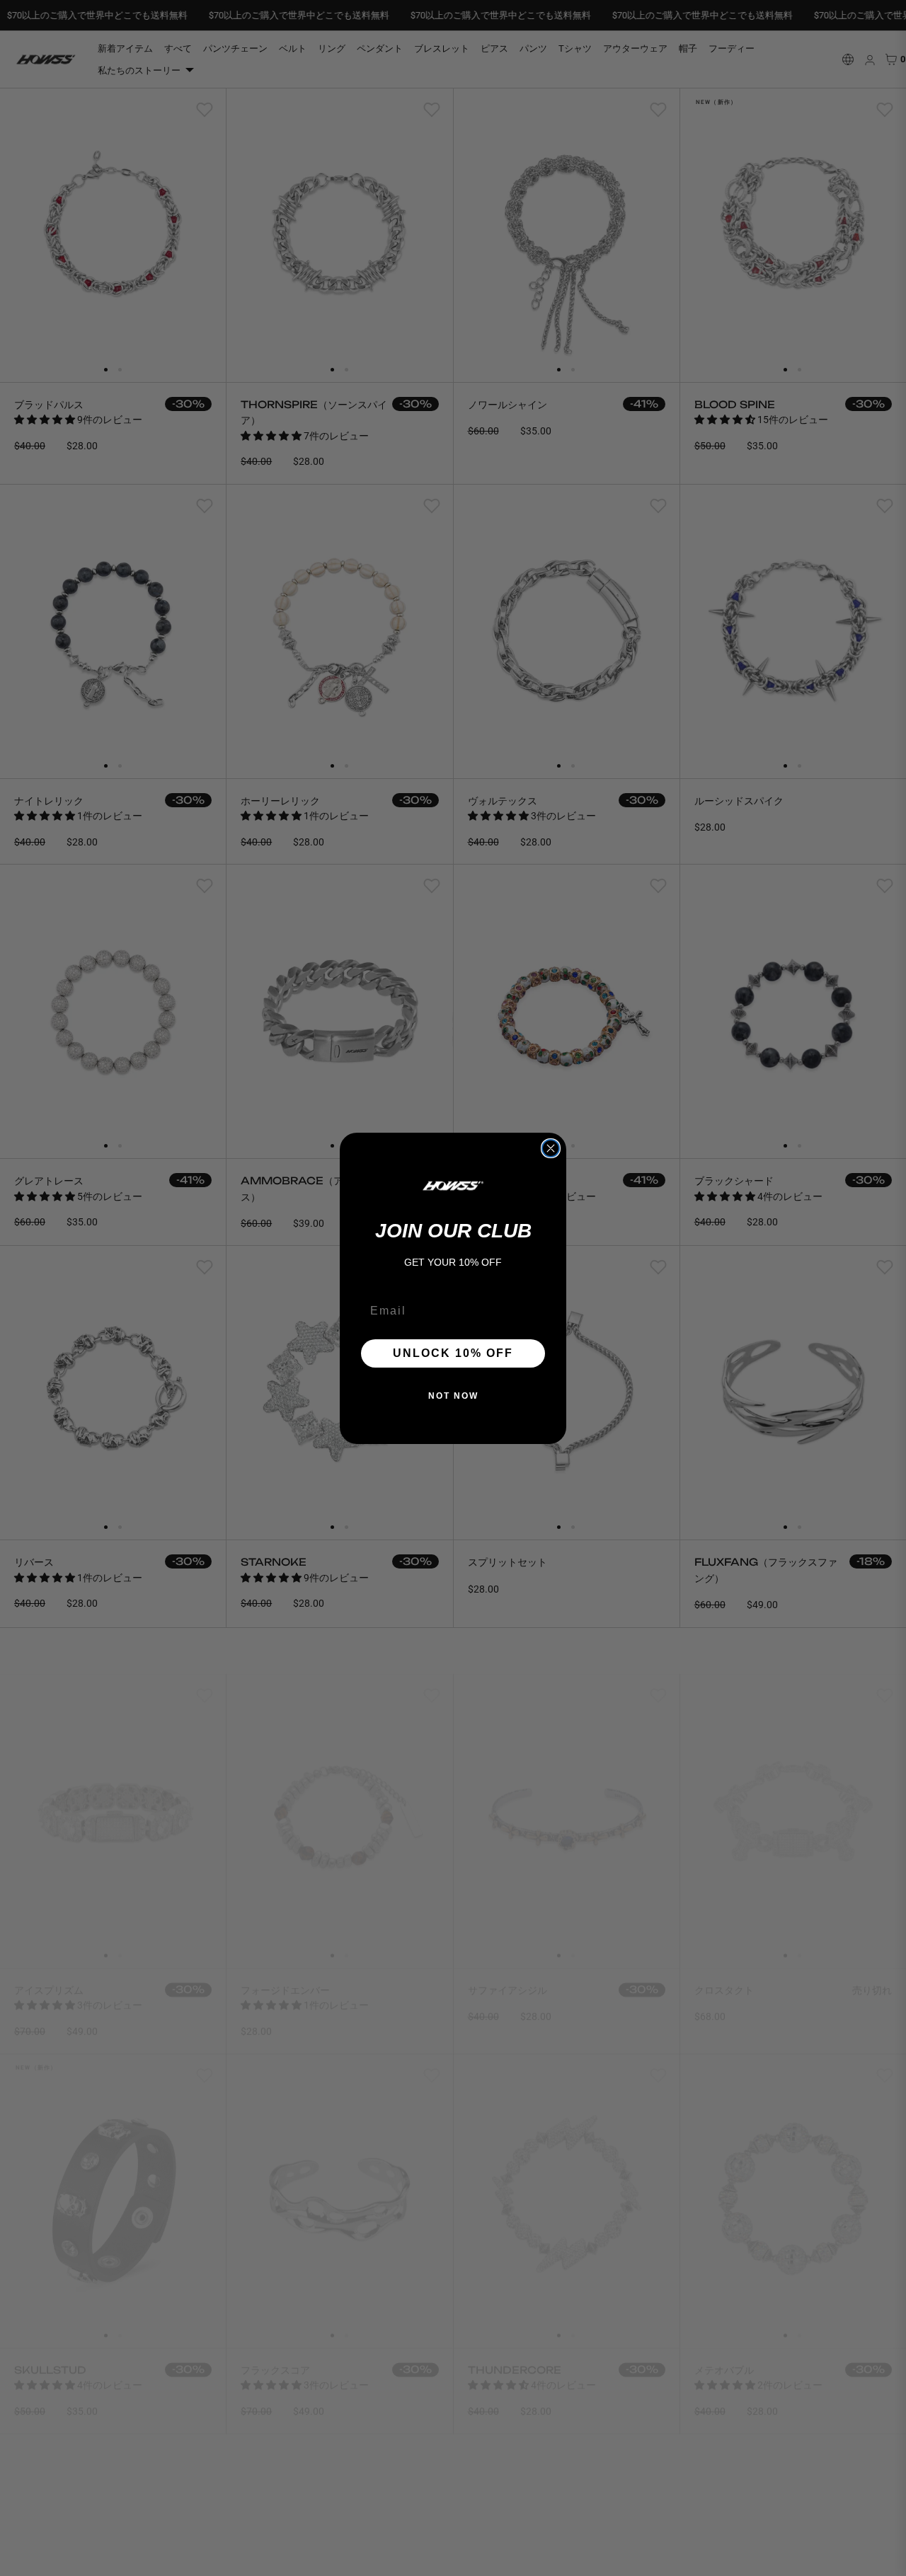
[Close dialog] (551, 1148)
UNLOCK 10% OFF (453, 1353)
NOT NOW (453, 1396)
